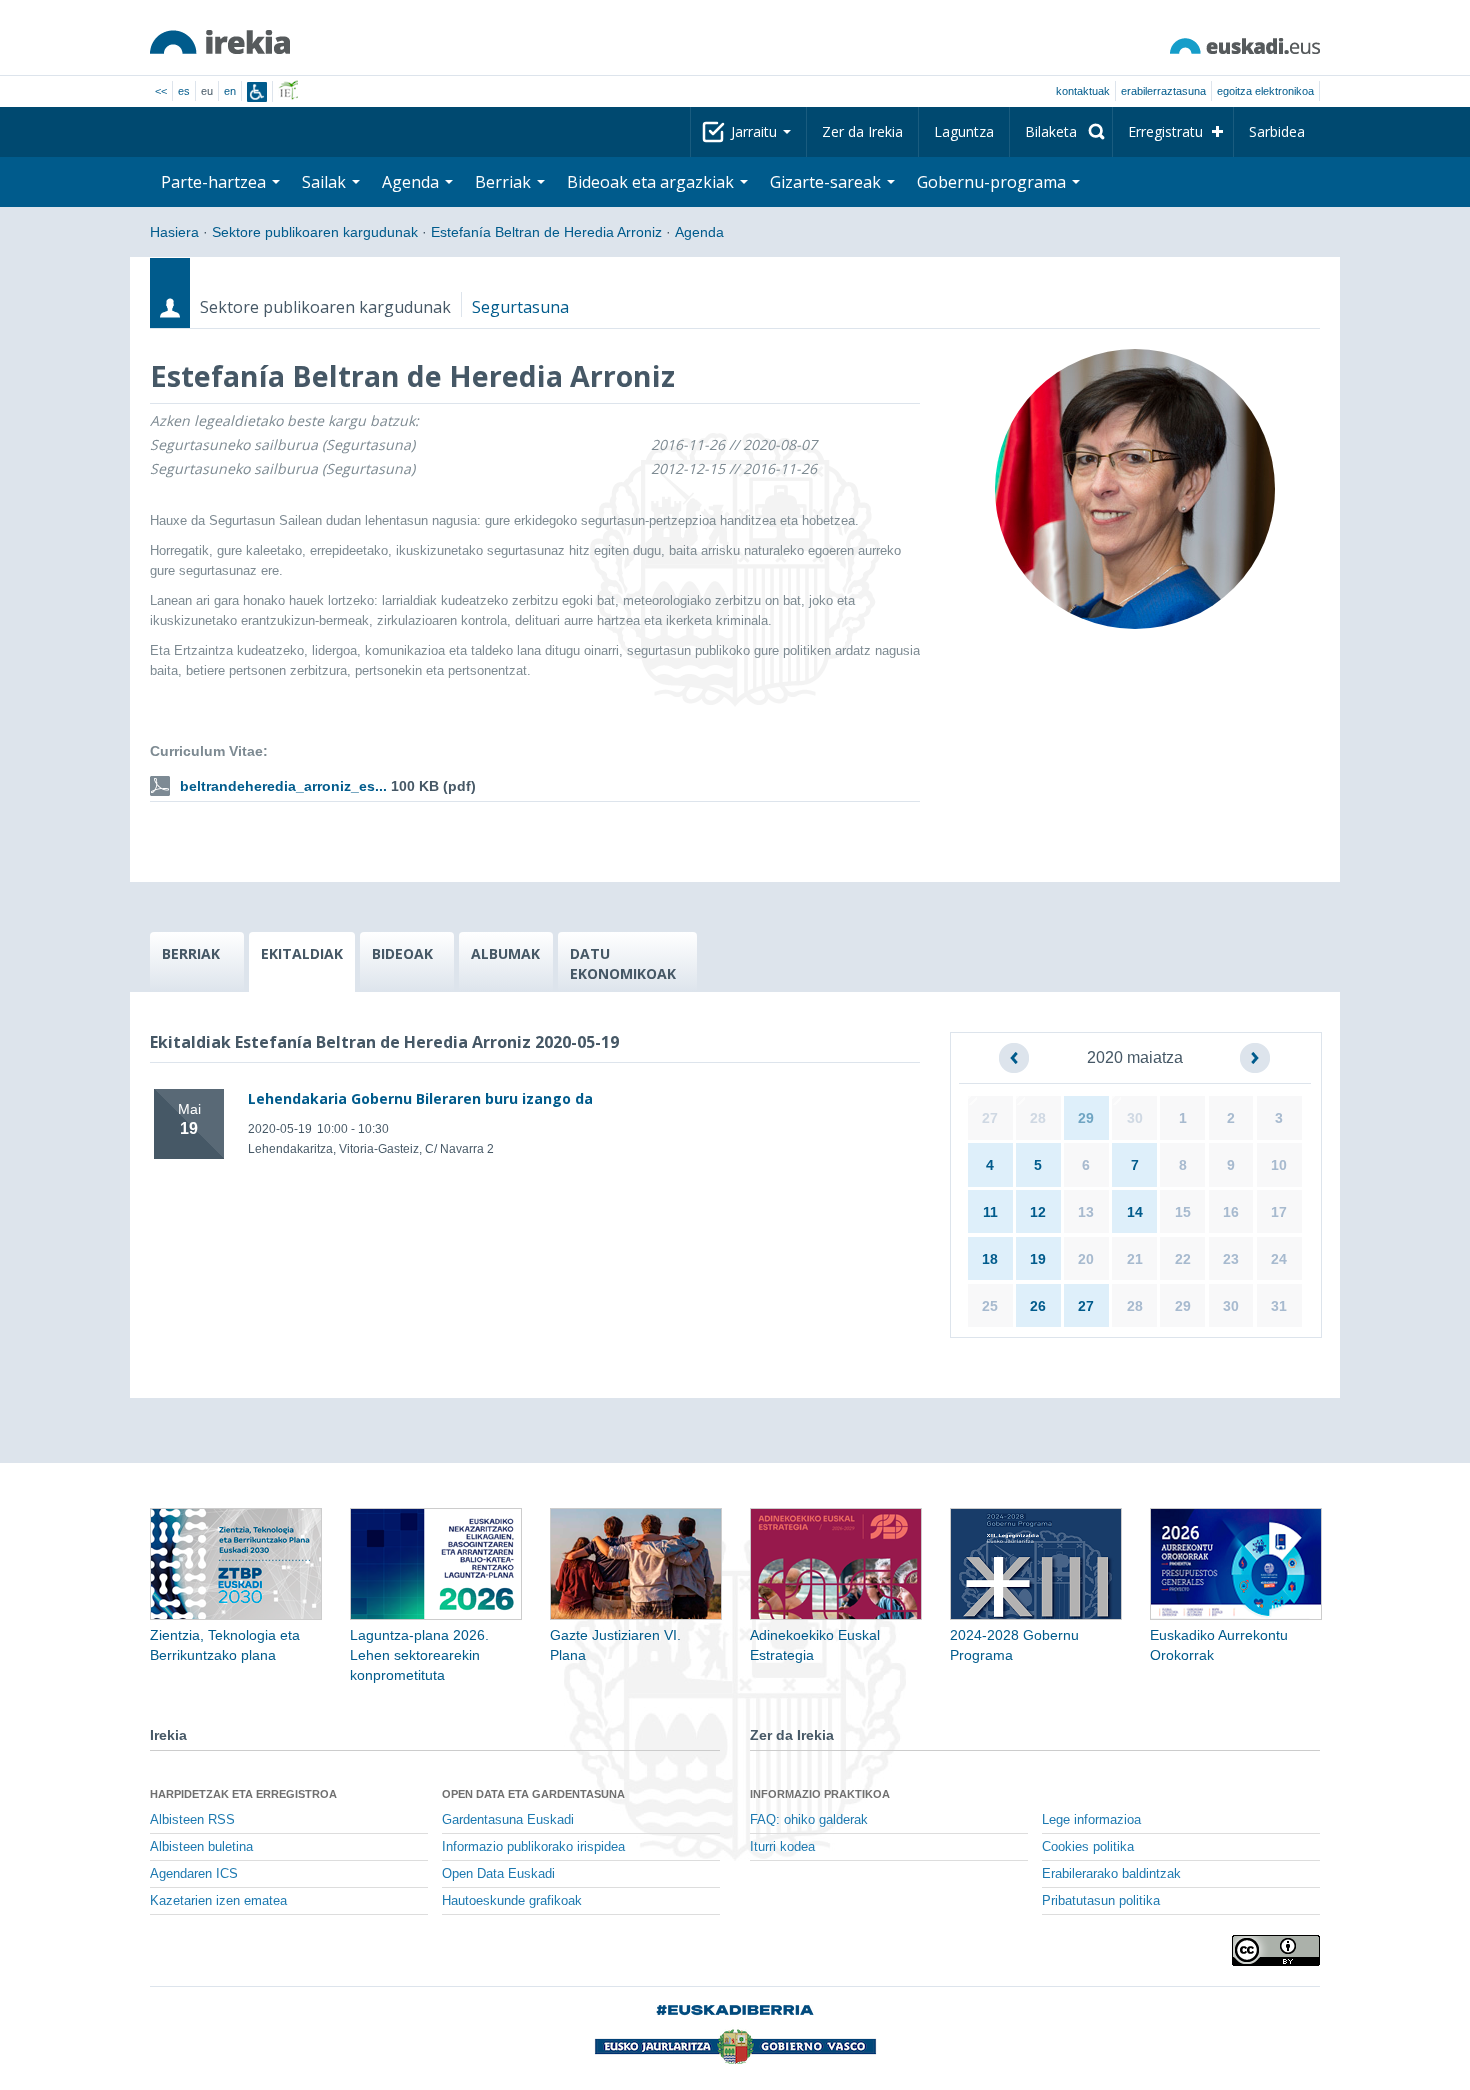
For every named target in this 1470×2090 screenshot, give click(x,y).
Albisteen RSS (192, 1820)
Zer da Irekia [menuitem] (862, 131)
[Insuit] (257, 92)
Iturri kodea (782, 1847)
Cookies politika (1088, 1847)
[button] (1014, 1058)
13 (1086, 1212)
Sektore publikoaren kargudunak (315, 232)
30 (1135, 1118)
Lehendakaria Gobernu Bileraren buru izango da (420, 1098)
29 (1086, 1118)
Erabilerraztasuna (1163, 91)
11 (990, 1212)
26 (1038, 1306)
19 (1038, 1259)
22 (1183, 1259)
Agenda (699, 232)
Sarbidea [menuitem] (1277, 131)
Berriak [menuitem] (505, 182)
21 (1135, 1259)
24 (1279, 1259)
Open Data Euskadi (498, 1874)
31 (1279, 1306)
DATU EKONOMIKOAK (623, 963)
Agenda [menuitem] (412, 182)
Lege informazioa (1091, 1820)
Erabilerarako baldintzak (1111, 1874)
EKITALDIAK (302, 953)
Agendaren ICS (194, 1874)
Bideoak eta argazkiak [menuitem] (652, 182)
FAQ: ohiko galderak (809, 1820)
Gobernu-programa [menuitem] (993, 182)
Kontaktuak (1083, 91)
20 (1086, 1259)
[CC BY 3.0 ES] (1276, 1950)
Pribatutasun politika (1101, 1901)
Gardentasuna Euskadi (508, 1820)
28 (1038, 1118)
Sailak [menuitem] (326, 182)
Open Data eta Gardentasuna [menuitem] (533, 1794)
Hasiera (174, 232)
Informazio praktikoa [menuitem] (820, 1794)
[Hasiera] (220, 42)
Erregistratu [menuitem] (1165, 131)
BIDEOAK (402, 953)
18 (990, 1259)
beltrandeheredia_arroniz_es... (283, 786)
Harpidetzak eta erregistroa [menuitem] (243, 1794)
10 (1279, 1165)
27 (990, 1118)
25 (990, 1306)
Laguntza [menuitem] (964, 131)
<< (161, 91)
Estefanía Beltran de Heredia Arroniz (546, 232)
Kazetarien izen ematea (218, 1901)
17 (1279, 1212)
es (184, 91)
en (230, 91)
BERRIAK (191, 953)
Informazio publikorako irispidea (533, 1847)
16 (1231, 1212)
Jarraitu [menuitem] (756, 131)
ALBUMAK (505, 953)
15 (1183, 1212)
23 (1231, 1259)
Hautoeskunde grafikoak (512, 1901)
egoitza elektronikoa (1265, 91)
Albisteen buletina (201, 1847)
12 (1038, 1212)
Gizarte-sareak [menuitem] (827, 182)
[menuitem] (1061, 132)
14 (1135, 1212)
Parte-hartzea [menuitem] (215, 182)
